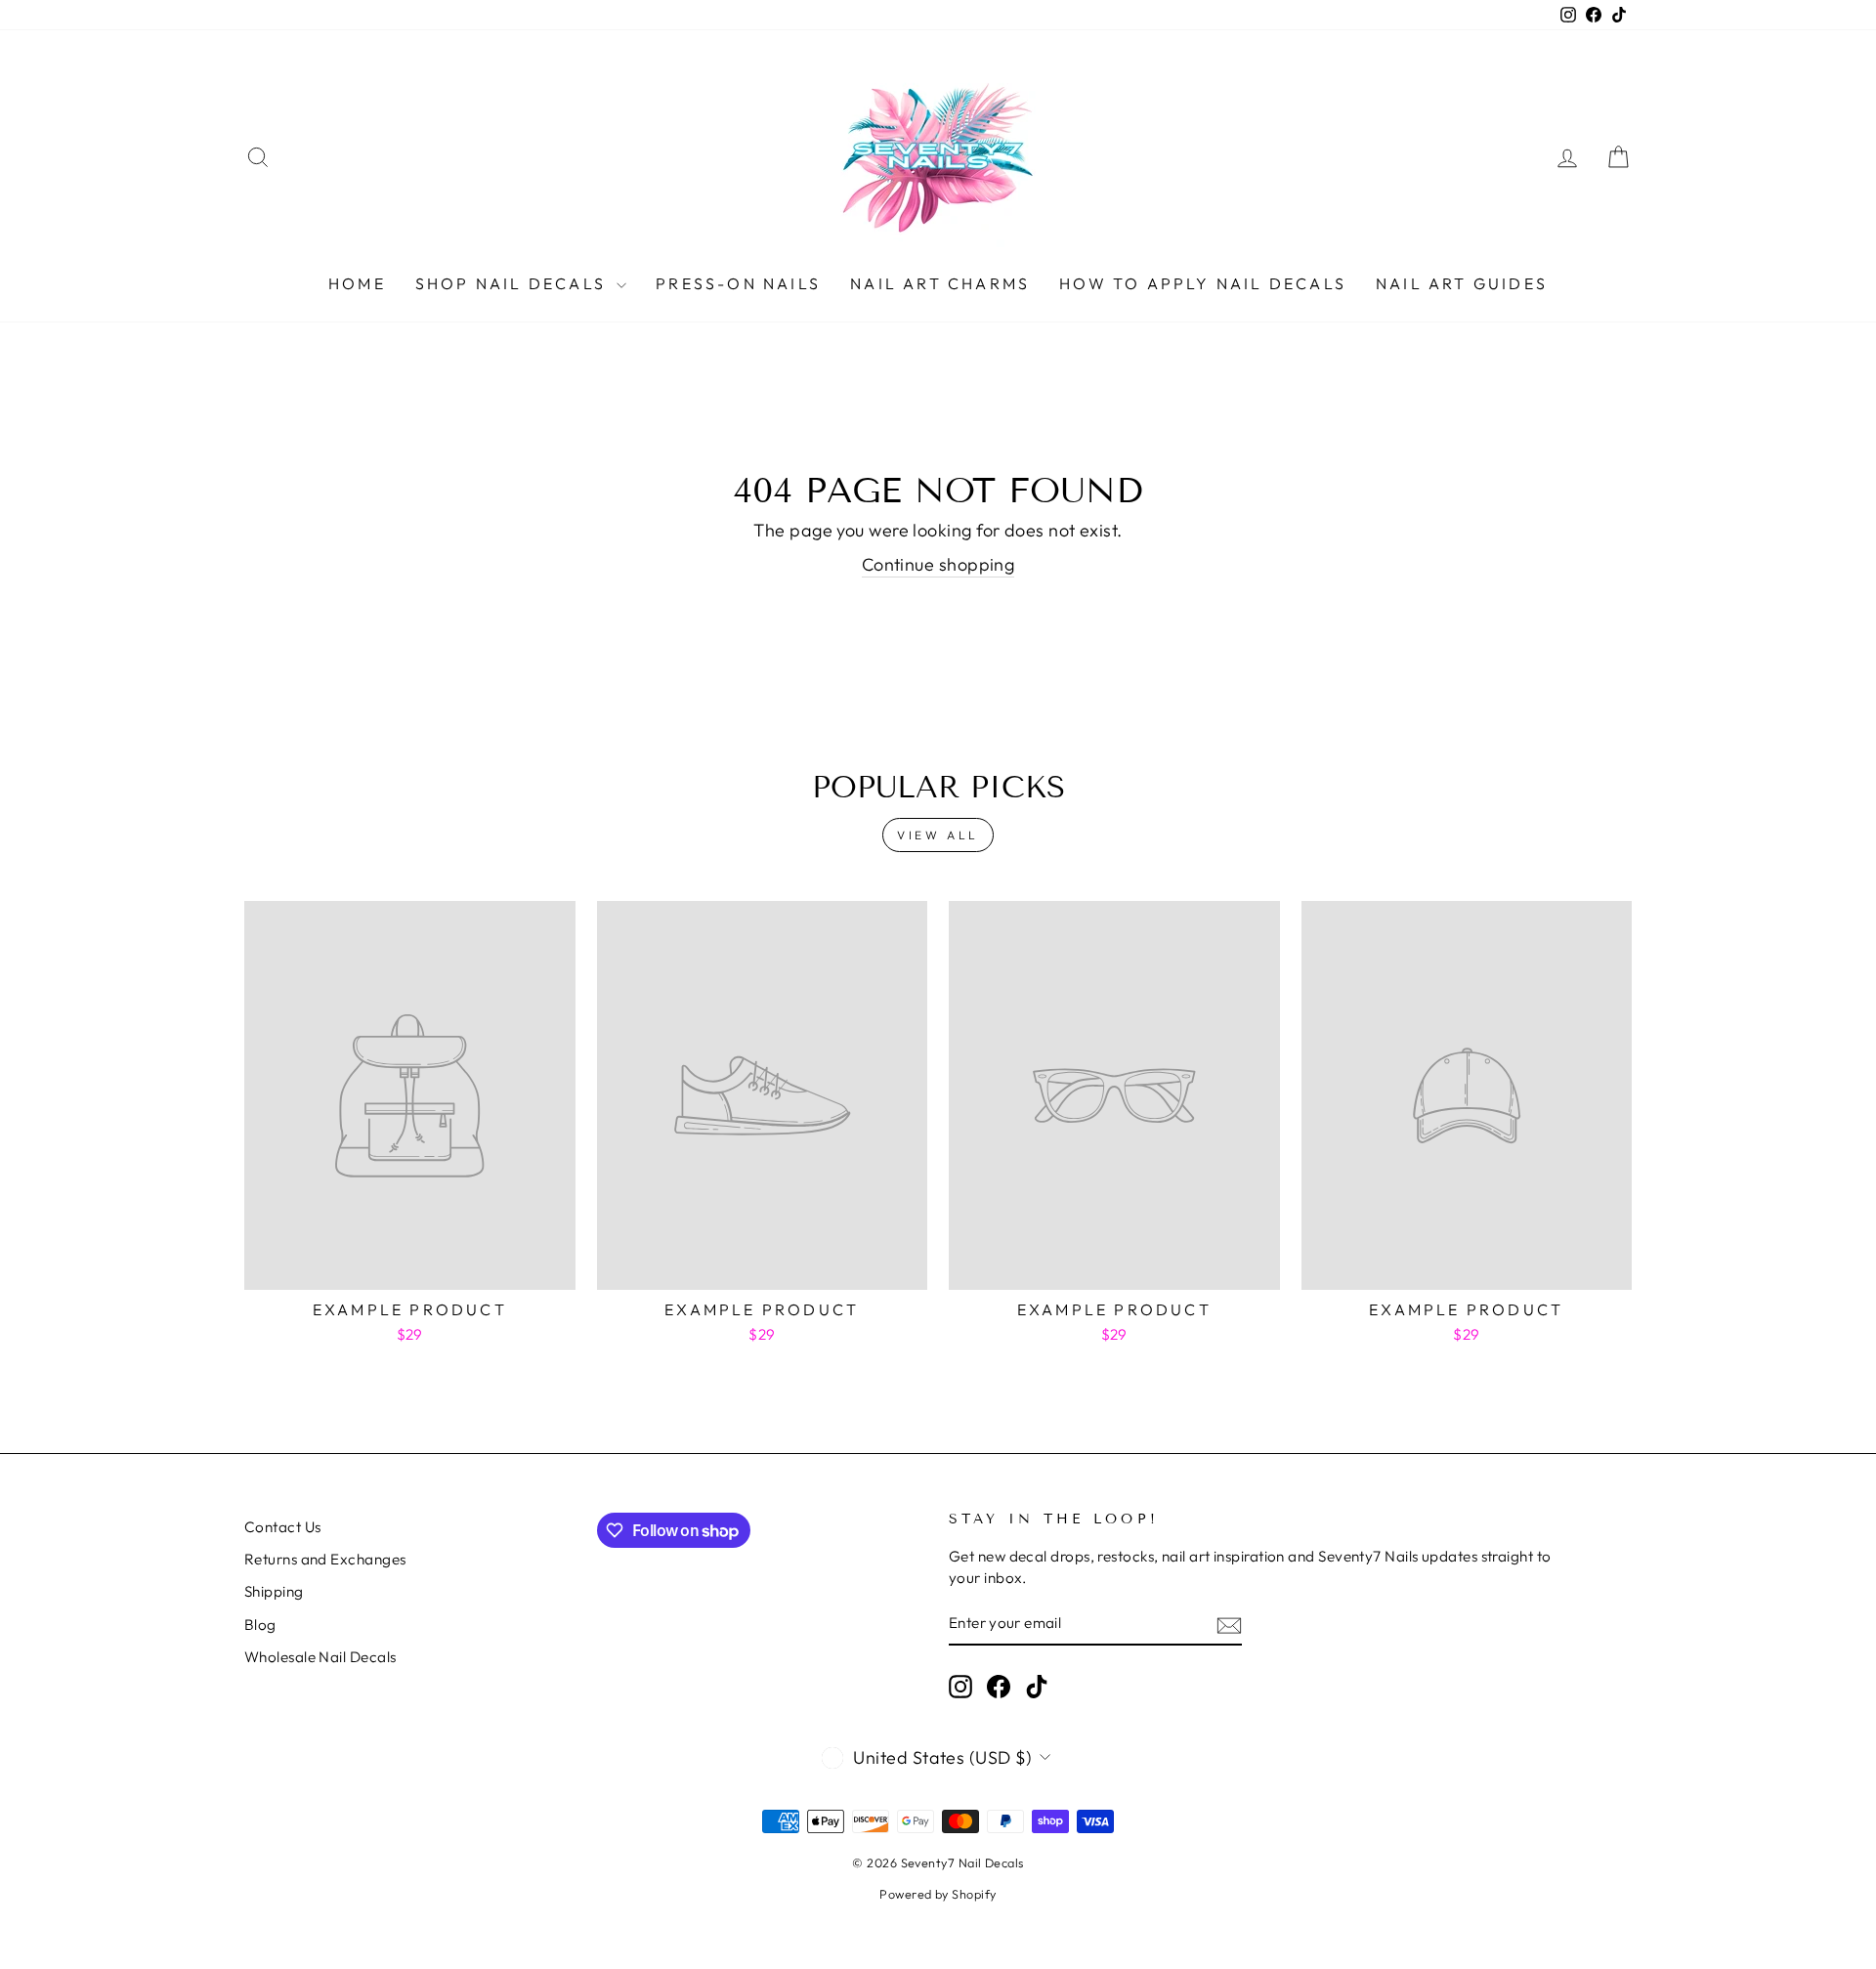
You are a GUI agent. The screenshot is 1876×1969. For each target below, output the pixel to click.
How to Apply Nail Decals (1203, 283)
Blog (260, 1625)
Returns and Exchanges (325, 1559)
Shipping (274, 1591)
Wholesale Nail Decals (320, 1657)
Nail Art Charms (940, 283)
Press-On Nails (738, 283)
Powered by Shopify (938, 1894)
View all (938, 835)
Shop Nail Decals (513, 283)
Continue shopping (938, 564)
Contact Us (283, 1527)
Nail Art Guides (1462, 283)
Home (357, 283)
